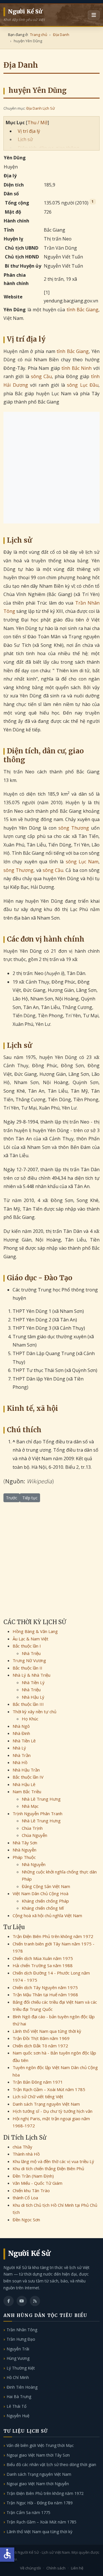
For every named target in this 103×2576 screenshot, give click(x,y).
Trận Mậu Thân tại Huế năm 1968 (45, 1995)
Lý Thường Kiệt (21, 2368)
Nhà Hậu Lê (24, 1784)
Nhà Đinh (21, 1733)
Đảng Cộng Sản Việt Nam (46, 1886)
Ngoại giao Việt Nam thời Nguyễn (38, 2484)
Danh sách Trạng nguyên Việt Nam (46, 2104)
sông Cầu (41, 376)
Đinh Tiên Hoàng (22, 2387)
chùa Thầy (22, 2147)
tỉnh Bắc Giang (83, 310)
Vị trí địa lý (29, 131)
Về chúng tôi (30, 2568)
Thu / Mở (37, 123)
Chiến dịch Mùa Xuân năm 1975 (43, 1958)
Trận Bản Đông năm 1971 (38, 2082)
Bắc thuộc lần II (27, 1668)
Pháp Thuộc (24, 1857)
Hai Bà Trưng (19, 2397)
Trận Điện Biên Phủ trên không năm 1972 (53, 1936)
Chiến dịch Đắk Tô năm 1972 (40, 2046)
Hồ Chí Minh (18, 2377)
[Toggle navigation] (94, 15)
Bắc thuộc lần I (27, 1646)
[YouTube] (22, 2301)
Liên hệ (77, 2568)
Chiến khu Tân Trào (31, 2190)
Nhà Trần (22, 1755)
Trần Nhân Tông (22, 2330)
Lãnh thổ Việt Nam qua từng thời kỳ (47, 2031)
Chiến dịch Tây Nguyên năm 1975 (45, 1987)
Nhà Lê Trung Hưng (41, 1799)
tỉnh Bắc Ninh (77, 368)
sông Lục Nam (82, 862)
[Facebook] (9, 2301)
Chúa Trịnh (32, 1828)
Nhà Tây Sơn (25, 1843)
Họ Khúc (30, 1719)
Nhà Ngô (21, 1726)
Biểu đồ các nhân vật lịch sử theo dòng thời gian (51, 2464)
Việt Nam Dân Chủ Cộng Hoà (40, 1893)
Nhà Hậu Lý (33, 1697)
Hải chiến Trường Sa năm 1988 (43, 1965)
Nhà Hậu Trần (26, 1770)
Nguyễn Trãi (18, 2349)
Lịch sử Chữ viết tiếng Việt (38, 2096)
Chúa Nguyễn (34, 1835)
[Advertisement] (51, 468)
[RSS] (35, 2301)
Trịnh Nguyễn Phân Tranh (37, 1813)
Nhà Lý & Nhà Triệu (31, 1675)
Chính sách (56, 2568)
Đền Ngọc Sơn (26, 2220)
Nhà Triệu (31, 1653)
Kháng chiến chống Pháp (45, 1901)
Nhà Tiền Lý (33, 1682)
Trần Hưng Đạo (21, 2339)
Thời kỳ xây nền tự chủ (34, 1712)
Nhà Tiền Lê (24, 1741)
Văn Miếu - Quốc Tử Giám (37, 2183)
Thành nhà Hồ (26, 2154)
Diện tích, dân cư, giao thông (48, 148)
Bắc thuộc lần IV (28, 1777)
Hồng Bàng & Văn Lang (35, 1631)
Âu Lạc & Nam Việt (30, 1639)
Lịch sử (25, 139)
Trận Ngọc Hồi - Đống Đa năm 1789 (40, 2503)
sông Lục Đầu (83, 385)
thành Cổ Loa (25, 2198)
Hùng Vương (18, 2358)
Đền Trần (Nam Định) (33, 2176)
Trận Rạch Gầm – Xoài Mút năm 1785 (49, 2089)
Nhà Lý (19, 1748)
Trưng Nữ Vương (29, 1660)
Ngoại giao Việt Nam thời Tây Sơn (38, 2455)
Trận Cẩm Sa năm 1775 (28, 2512)
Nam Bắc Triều (27, 1791)
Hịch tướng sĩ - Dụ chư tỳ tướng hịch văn (53, 2111)
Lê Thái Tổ (16, 2406)
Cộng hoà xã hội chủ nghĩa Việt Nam (47, 1915)
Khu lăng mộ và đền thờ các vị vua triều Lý (53, 2161)
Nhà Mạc (30, 1806)
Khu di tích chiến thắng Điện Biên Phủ (48, 2168)
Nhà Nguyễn (24, 1850)
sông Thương (74, 828)
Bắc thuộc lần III (28, 1704)
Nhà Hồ (20, 1762)
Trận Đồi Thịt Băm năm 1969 (41, 2038)
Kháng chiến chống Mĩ (43, 1908)
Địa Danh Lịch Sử (40, 108)
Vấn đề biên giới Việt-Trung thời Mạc (40, 2445)
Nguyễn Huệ (18, 2416)
